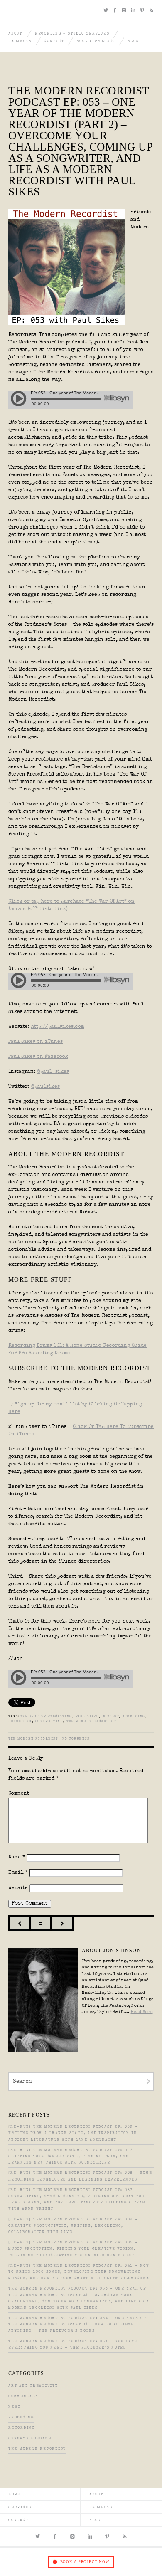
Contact (54, 41)
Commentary (23, 2397)
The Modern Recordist (91, 1722)
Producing (21, 2418)
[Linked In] (134, 11)
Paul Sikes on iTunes (36, 1042)
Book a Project (96, 41)
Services (20, 2508)
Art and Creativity (33, 2386)
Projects (20, 41)
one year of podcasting (46, 1717)
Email (18, 1873)
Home (15, 2495)
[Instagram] (125, 11)
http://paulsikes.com (58, 1027)
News (15, 2407)
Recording (22, 2428)
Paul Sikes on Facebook (38, 1057)
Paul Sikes (87, 1717)
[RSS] (151, 11)
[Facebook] (116, 11)
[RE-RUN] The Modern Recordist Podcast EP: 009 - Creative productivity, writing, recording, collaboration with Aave (73, 2226)
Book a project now (85, 2562)
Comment (19, 1794)
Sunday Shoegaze (30, 2439)
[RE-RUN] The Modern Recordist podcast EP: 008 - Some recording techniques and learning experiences (80, 2176)
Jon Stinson (16, 12)
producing (134, 1717)
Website (18, 1888)
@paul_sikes (53, 1072)
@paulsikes (45, 1087)
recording (20, 1722)
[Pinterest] (143, 11)
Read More (142, 2012)
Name (17, 1857)
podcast (111, 1717)
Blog (133, 41)
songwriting (49, 1722)
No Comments (76, 1739)
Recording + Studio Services (72, 34)
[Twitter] (107, 11)
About (15, 34)
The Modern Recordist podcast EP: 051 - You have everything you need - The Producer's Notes (73, 2345)
